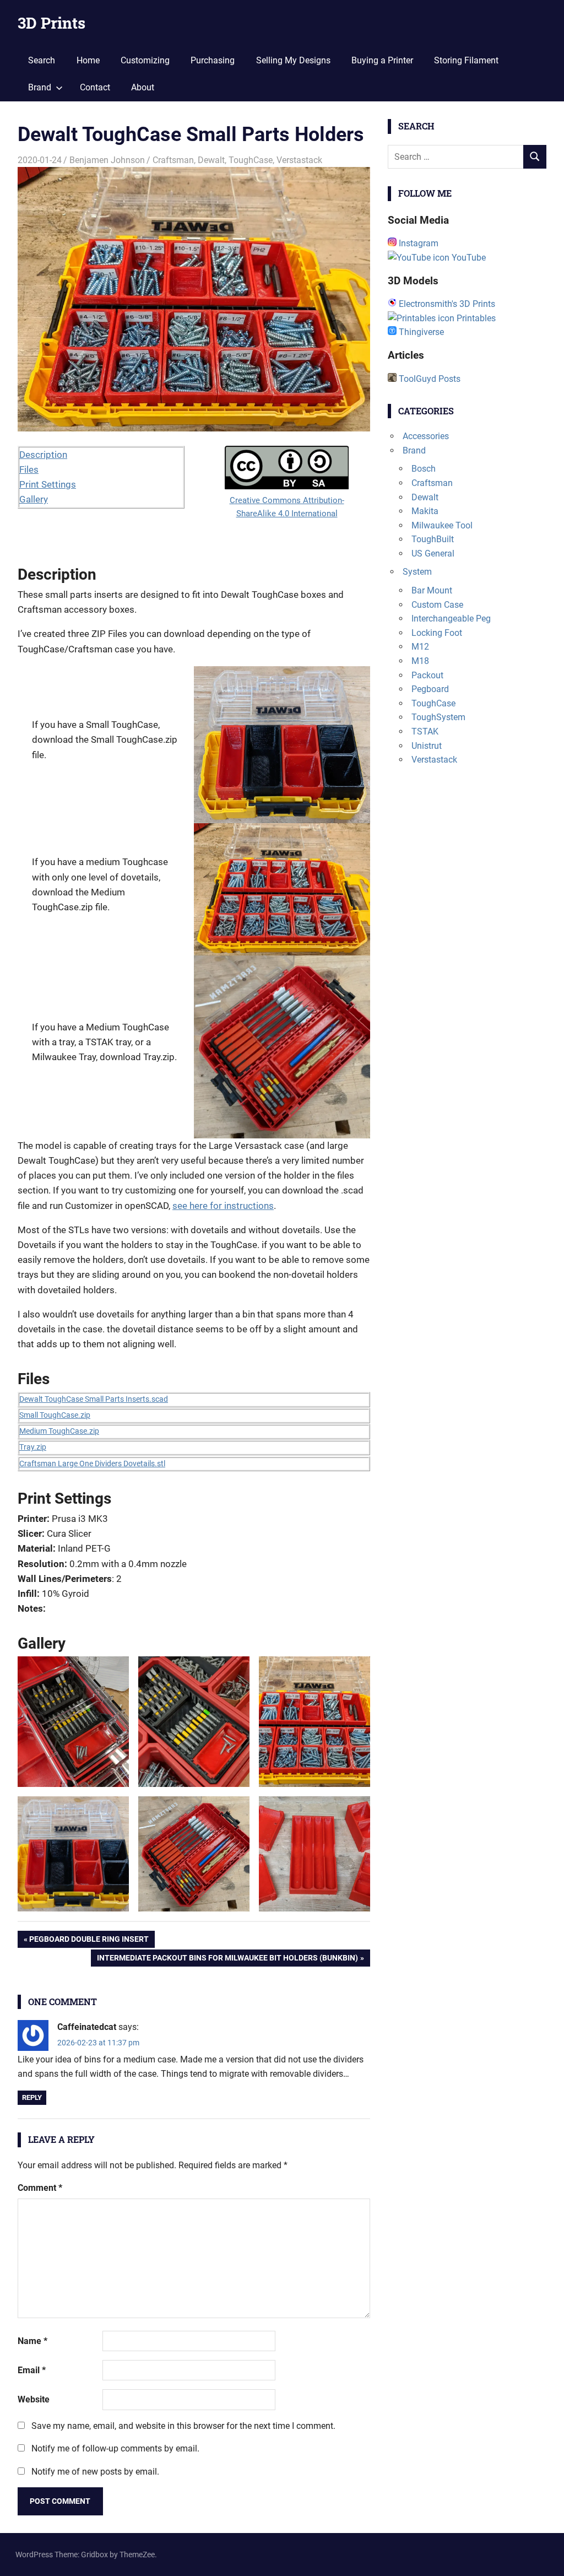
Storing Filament (466, 60)
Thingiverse (420, 332)
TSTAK (425, 731)
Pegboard (430, 689)
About (143, 87)
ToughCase (251, 160)
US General (433, 553)
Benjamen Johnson (107, 160)
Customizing (145, 60)
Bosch (424, 469)
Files (29, 469)
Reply (32, 2097)
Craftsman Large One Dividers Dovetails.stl (92, 1463)
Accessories (426, 436)
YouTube (468, 258)
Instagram (417, 243)
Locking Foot (437, 633)
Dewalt (211, 160)
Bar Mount (432, 590)
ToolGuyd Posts (429, 379)
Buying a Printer (382, 60)
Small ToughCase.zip (55, 1415)
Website (34, 2399)
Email (32, 2370)
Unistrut (427, 746)
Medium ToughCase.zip (59, 1431)
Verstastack (299, 160)
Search (42, 60)
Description (43, 455)
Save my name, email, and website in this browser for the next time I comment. (183, 2426)
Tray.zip (33, 1447)
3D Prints (51, 23)
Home (88, 60)
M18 (420, 661)
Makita (425, 511)
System (417, 572)
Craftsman (173, 160)
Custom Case (437, 605)
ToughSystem (438, 717)
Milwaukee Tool (442, 525)
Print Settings (48, 484)
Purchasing (213, 60)
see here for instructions (223, 1206)
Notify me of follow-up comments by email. (115, 2448)
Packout (427, 675)
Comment (40, 2188)
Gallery (34, 499)
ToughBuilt (433, 539)
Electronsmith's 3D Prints (446, 304)
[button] (73, 1722)
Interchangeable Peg (451, 619)
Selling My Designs (293, 60)
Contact (95, 87)
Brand (40, 87)
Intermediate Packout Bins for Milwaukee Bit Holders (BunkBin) (227, 1960)
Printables (475, 318)
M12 (420, 647)
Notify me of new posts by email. (95, 2472)
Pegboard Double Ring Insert (89, 1941)
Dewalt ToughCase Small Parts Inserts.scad (94, 1399)
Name (32, 2341)
